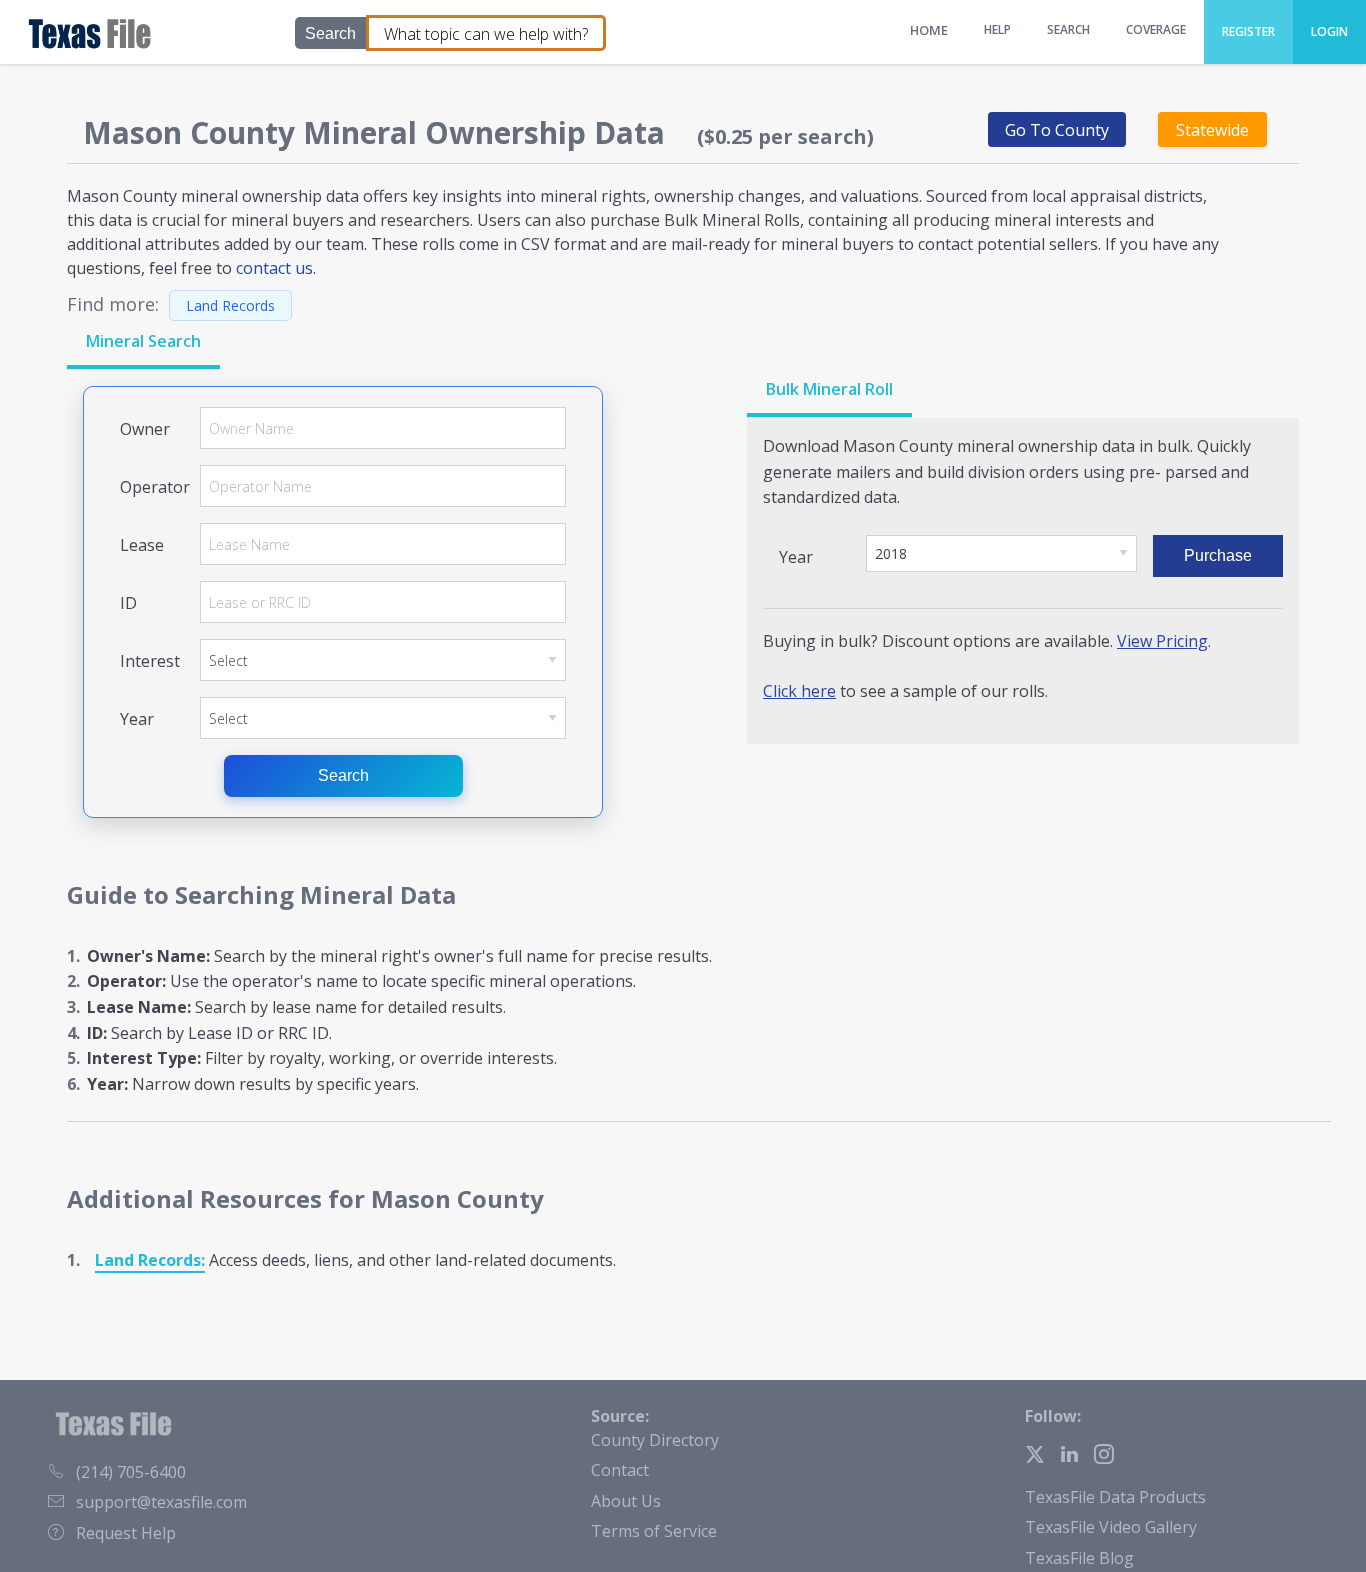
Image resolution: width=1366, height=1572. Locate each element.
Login (1329, 31)
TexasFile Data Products (1115, 1497)
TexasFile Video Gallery (1111, 1527)
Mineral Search (143, 341)
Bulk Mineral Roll (829, 389)
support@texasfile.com (161, 1502)
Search (343, 775)
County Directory (655, 1440)
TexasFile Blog (1079, 1558)
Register (1248, 31)
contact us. (276, 268)
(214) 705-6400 (131, 1472)
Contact (620, 1470)
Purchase (1218, 555)
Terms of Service (654, 1531)
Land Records (230, 305)
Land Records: (150, 1260)
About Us (626, 1501)
